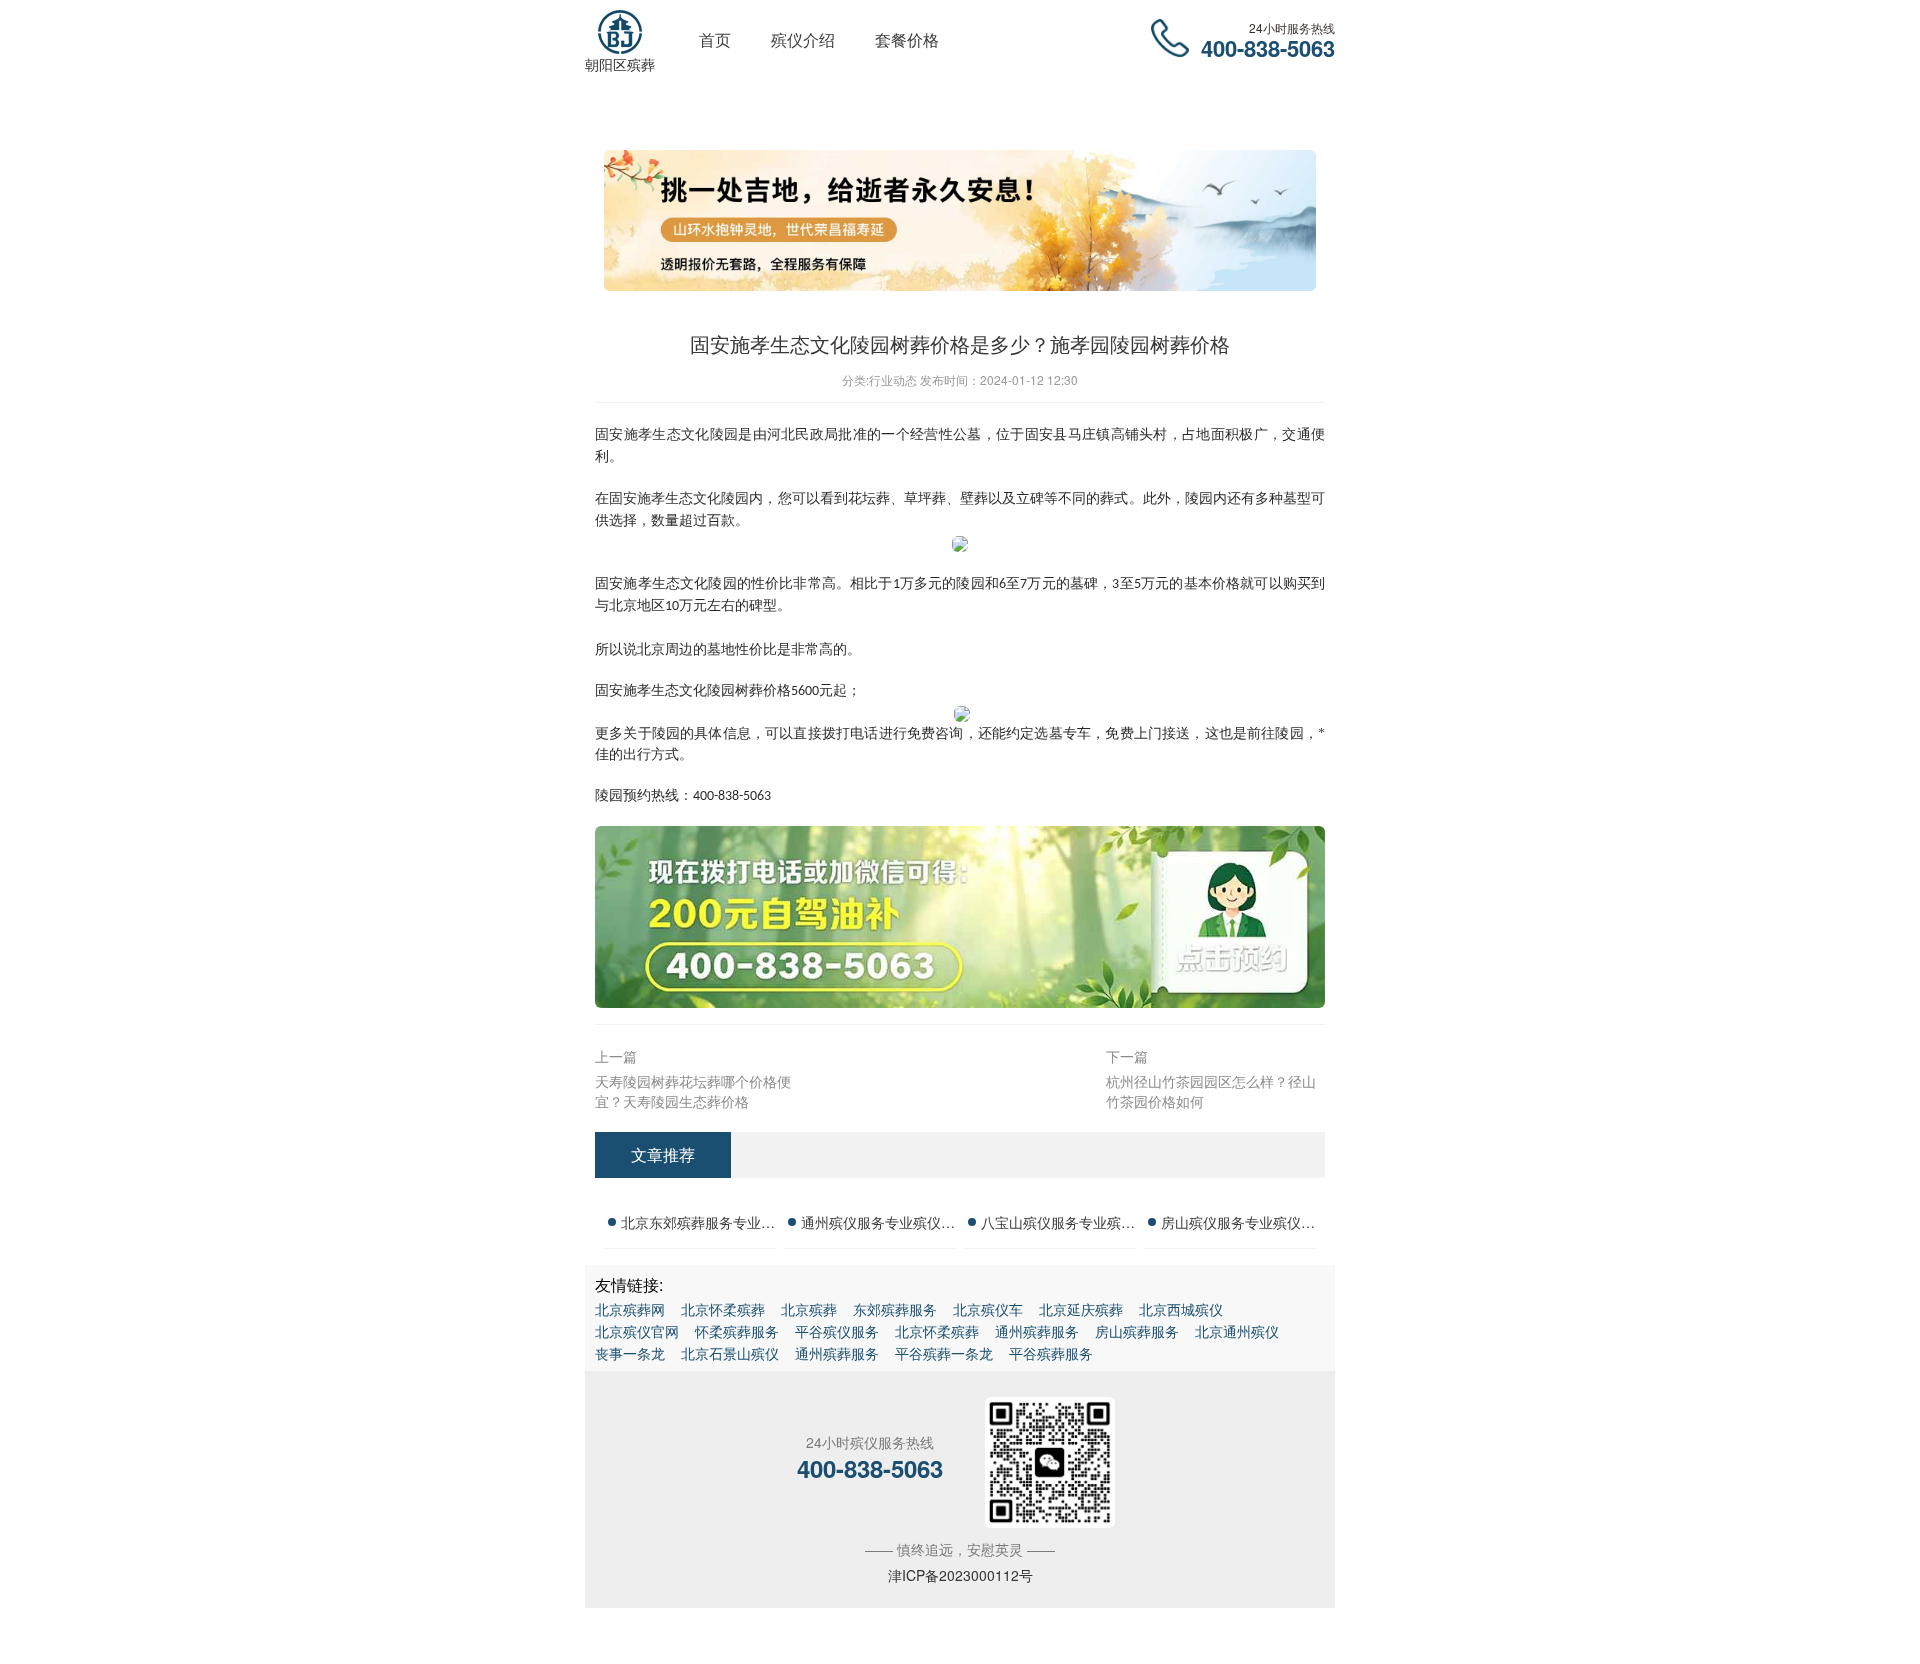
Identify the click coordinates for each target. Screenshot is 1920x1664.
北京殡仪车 (988, 1309)
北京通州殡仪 (1237, 1331)
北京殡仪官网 (637, 1331)
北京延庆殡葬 (1081, 1309)
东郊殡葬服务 (895, 1309)
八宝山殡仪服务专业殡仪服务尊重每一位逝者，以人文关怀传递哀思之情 (1058, 1225)
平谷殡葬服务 (1051, 1353)
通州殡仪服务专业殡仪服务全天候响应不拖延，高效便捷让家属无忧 (878, 1225)
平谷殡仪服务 (837, 1331)
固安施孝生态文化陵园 (679, 498)
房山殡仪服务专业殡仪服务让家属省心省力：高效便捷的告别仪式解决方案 (1238, 1225)
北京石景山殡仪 (730, 1353)
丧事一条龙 (630, 1353)
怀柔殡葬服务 (737, 1331)
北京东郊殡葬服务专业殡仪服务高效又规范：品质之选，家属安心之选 (698, 1225)
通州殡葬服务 (1037, 1331)
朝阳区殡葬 (620, 64)
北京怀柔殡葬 (723, 1309)
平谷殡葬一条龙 (944, 1353)
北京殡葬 (809, 1309)
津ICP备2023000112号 (960, 1575)
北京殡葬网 (630, 1309)
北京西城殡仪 (1181, 1309)
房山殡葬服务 (1137, 1331)
